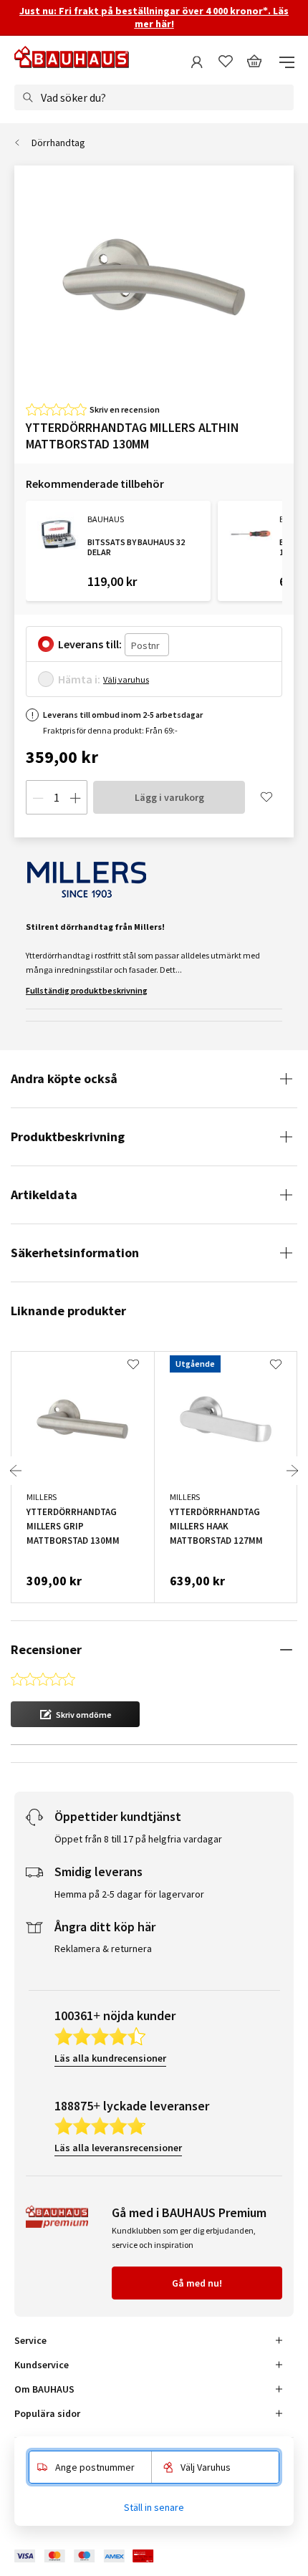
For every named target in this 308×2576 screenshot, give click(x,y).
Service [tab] (30, 2340)
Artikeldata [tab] (44, 1195)
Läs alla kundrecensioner (110, 2058)
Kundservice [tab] (42, 2365)
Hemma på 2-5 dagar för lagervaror (129, 1894)
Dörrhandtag (58, 143)
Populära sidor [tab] (47, 2413)
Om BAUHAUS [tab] (44, 2389)
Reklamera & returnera (103, 1948)
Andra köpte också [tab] (64, 1078)
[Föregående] (16, 1471)
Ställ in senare (154, 2507)
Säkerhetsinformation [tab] (75, 1253)
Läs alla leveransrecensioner (118, 2148)
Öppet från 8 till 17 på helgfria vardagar (138, 1839)
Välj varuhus (126, 679)
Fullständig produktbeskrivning (87, 990)
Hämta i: (79, 679)
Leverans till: (90, 644)
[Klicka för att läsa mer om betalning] (95, 2556)
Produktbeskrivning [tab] (68, 1136)
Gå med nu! (197, 2283)
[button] (75, 1714)
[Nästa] (292, 1471)
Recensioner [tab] (46, 1649)
